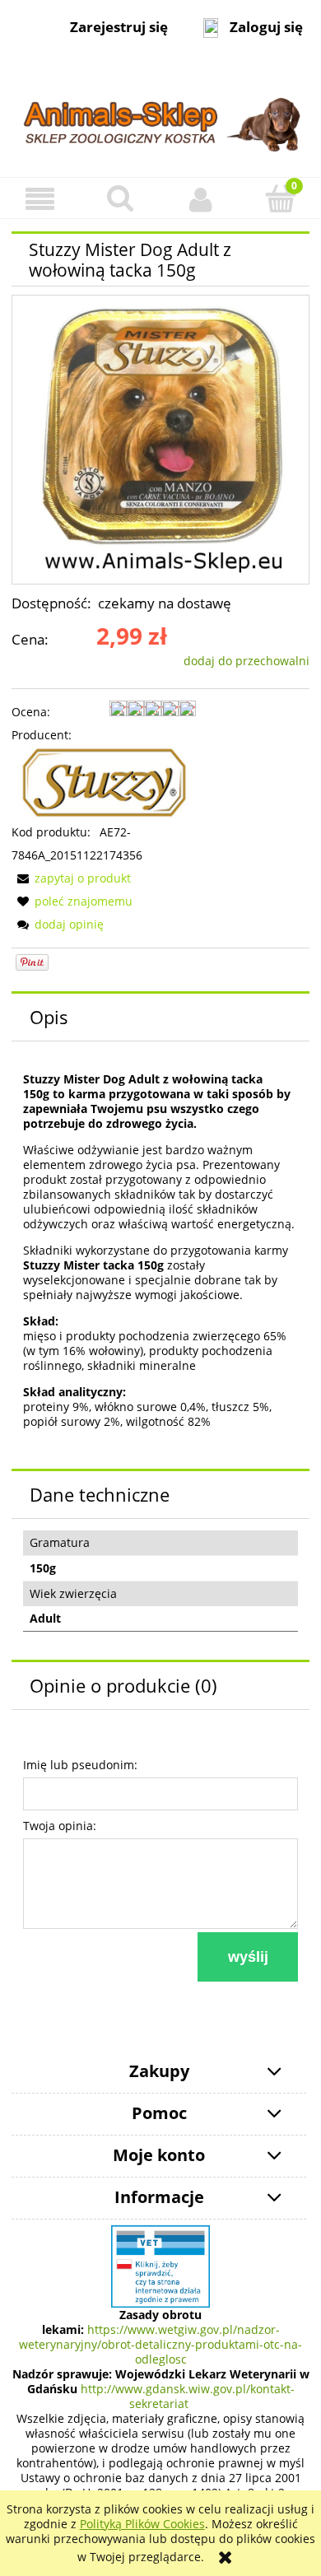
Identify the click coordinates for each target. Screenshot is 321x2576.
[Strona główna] (160, 116)
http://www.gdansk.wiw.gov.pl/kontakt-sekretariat (188, 2396)
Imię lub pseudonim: (80, 1765)
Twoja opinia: (60, 1826)
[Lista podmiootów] (160, 2265)
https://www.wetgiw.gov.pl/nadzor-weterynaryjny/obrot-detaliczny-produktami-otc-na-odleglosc (160, 2344)
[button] (40, 199)
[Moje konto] (201, 198)
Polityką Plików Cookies (142, 2524)
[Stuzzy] (104, 783)
